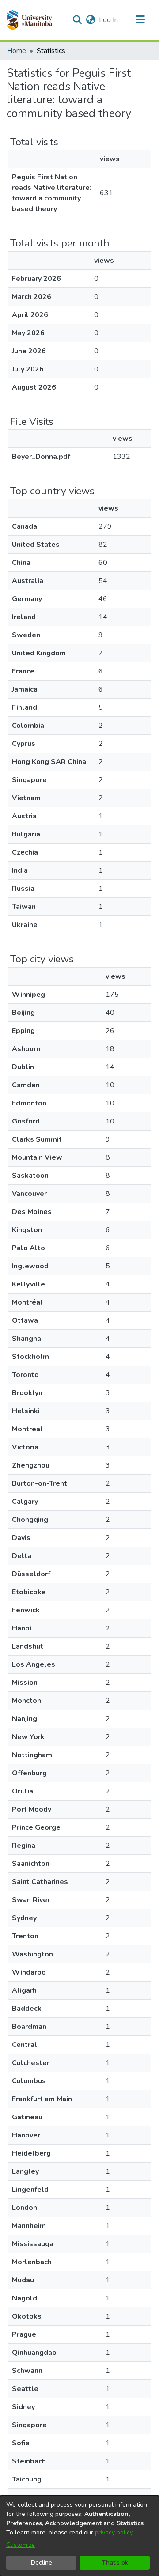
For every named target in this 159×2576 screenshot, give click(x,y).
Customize (21, 2545)
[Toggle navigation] (140, 20)
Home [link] (17, 51)
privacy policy (114, 2532)
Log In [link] (109, 20)
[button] (29, 20)
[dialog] (79, 2536)
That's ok (115, 2563)
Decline (42, 2563)
